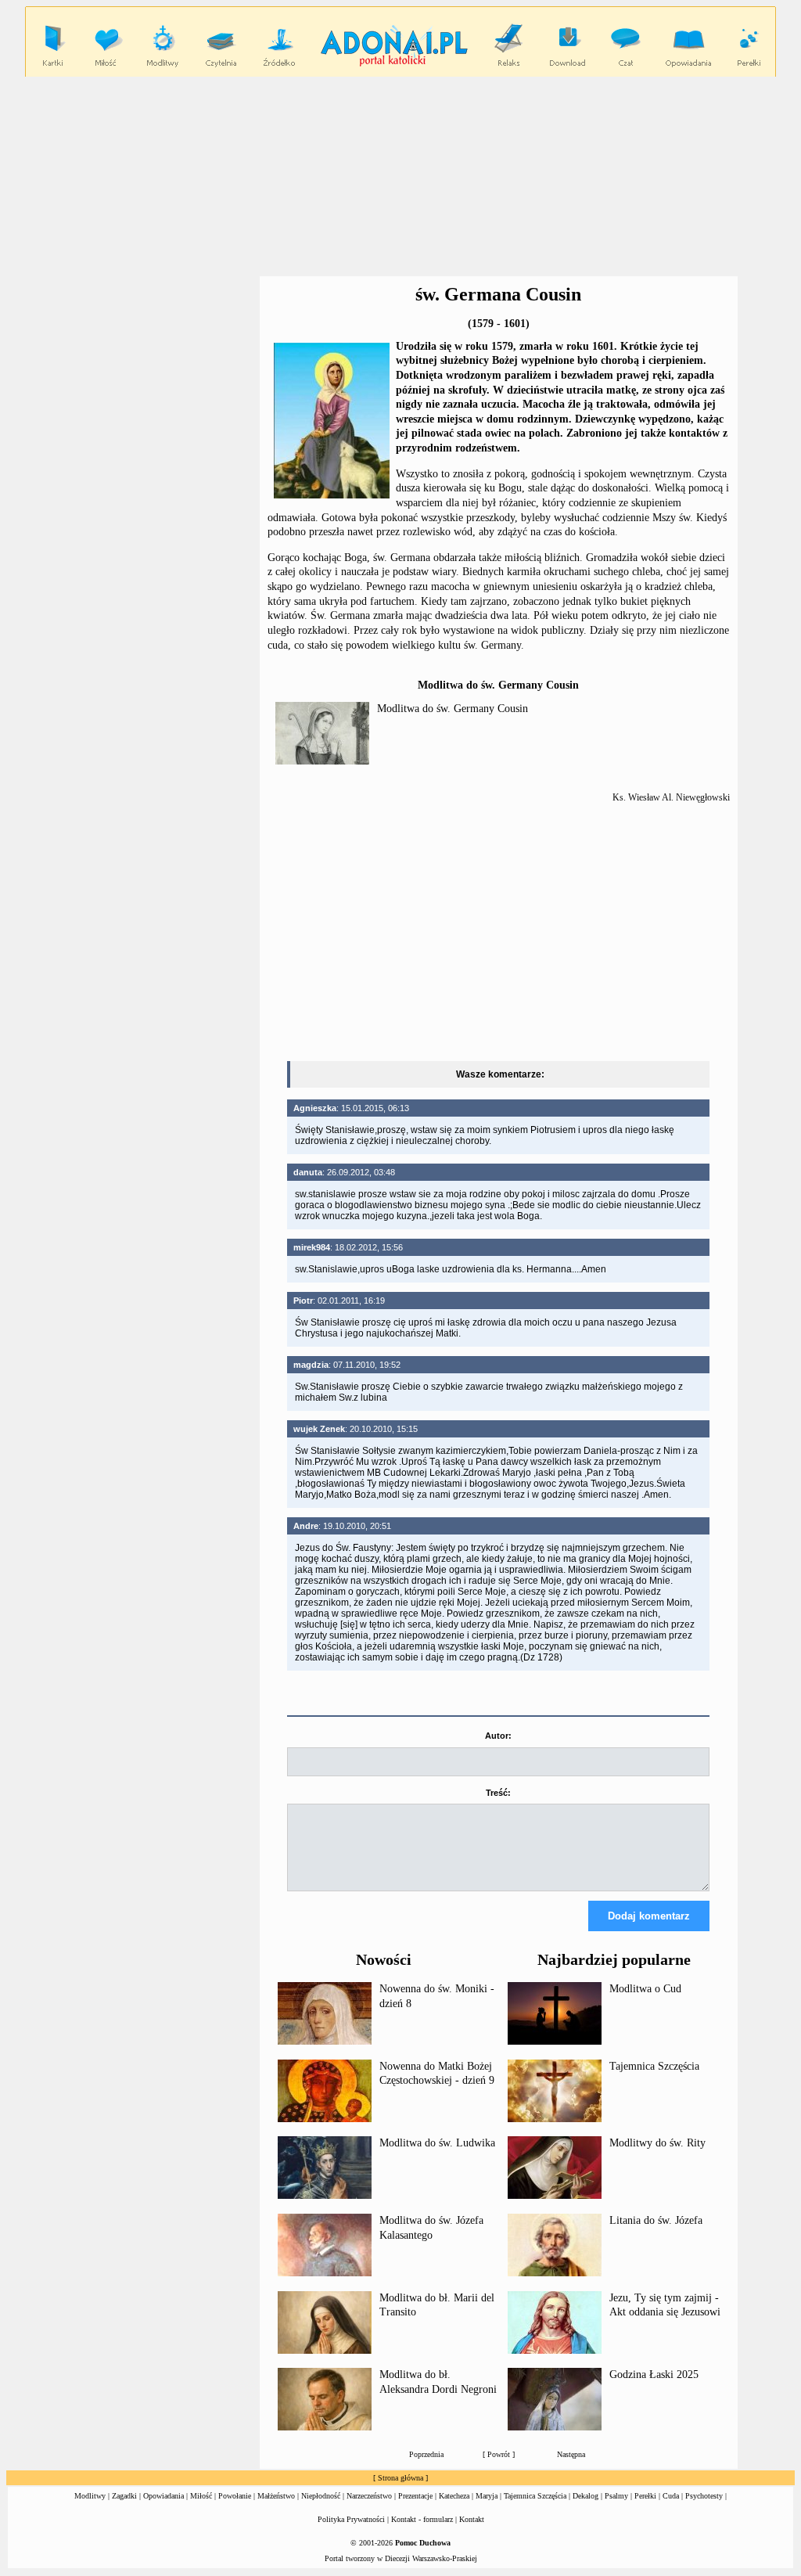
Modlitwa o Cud (645, 1989)
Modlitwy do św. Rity (657, 2143)
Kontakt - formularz (422, 2519)
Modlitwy (90, 2496)
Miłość (201, 2496)
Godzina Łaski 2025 (654, 2375)
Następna (571, 2454)
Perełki (645, 2496)
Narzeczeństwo (369, 2496)
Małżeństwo (276, 2496)
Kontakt (472, 2519)
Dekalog (585, 2496)
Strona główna (400, 2478)
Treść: (498, 1793)
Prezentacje (415, 2496)
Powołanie (235, 2496)
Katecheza (454, 2496)
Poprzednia (426, 2454)
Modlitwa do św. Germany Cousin (453, 709)
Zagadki (124, 2496)
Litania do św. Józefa (656, 2220)
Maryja (487, 2496)
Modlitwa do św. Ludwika (437, 2143)
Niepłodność (321, 2496)
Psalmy (616, 2496)
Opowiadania (163, 2496)
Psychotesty (704, 2496)
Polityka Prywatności (351, 2519)
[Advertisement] (133, 382)
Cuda (671, 2496)
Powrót (499, 2454)
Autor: (498, 1736)
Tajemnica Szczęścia (654, 2066)
